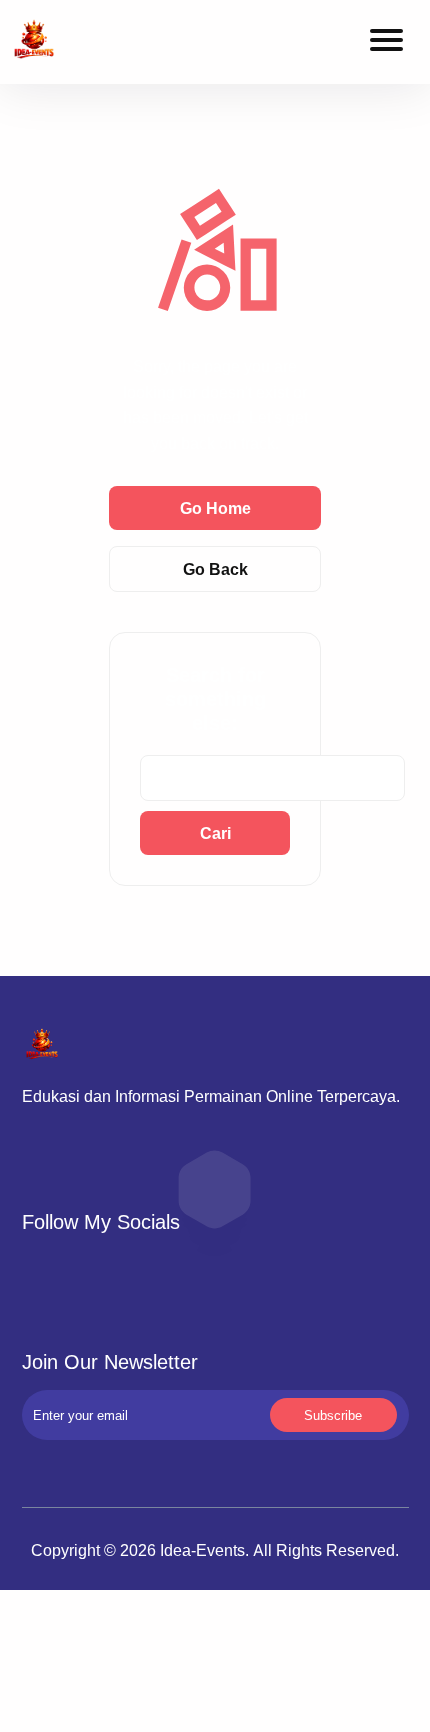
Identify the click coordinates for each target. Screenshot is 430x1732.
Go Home (215, 508)
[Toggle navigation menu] (386, 42)
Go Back (215, 569)
